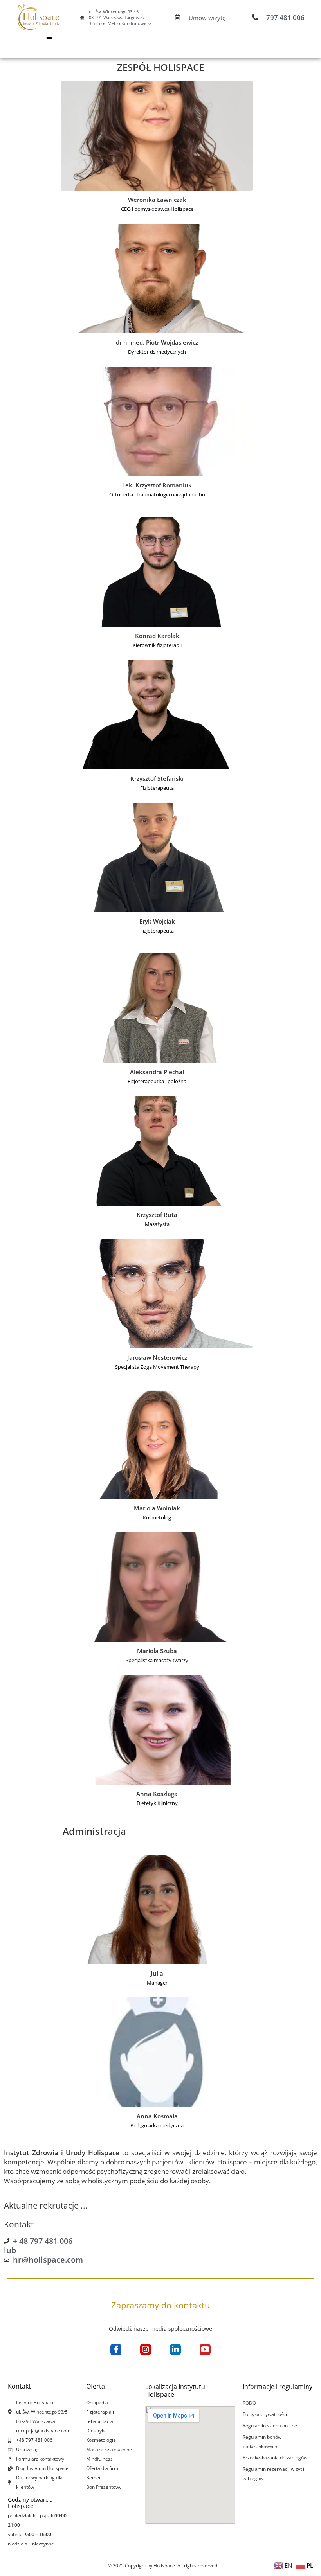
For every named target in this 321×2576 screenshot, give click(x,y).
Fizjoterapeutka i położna (157, 1081)
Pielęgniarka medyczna (157, 2125)
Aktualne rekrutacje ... (46, 2206)
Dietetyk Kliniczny (157, 1803)
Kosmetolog (157, 1517)
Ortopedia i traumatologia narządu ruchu (157, 494)
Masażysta (157, 1224)
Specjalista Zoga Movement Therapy (157, 1367)
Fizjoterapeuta (157, 788)
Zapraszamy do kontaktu (161, 2305)
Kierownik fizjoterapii (157, 645)
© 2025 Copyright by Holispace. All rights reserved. (163, 2566)
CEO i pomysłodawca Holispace (157, 209)
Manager (157, 1983)
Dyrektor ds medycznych (157, 352)
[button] (49, 38)
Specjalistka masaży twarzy (157, 1660)
